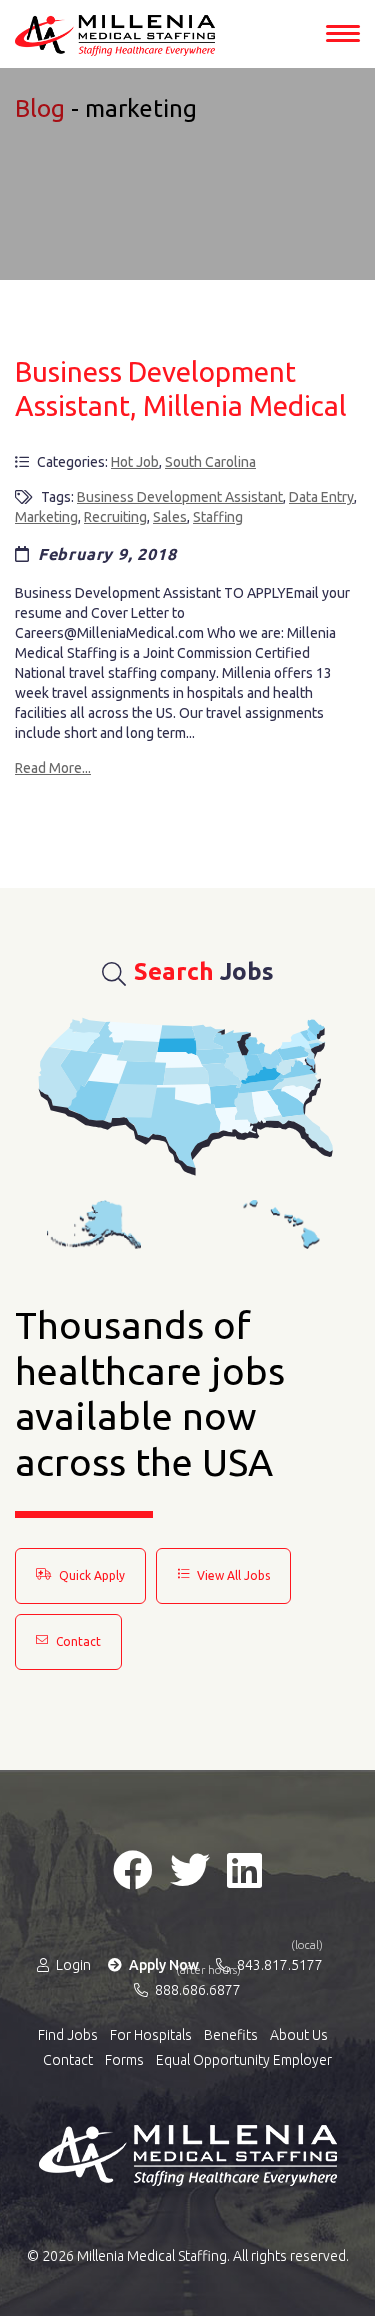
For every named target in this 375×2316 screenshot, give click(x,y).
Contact (77, 1641)
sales (170, 517)
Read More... (53, 768)
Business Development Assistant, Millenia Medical (181, 388)
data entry (321, 497)
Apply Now (162, 1965)
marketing (46, 517)
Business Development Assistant (180, 497)
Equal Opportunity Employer (244, 2060)
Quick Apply (90, 1575)
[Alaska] (94, 1224)
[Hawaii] (282, 1224)
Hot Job (135, 462)
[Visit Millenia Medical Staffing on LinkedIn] (244, 1870)
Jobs (204, 971)
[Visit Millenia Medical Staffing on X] (190, 1870)
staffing (218, 517)
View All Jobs (232, 1575)
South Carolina (210, 462)
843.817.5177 (278, 1964)
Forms (124, 2060)
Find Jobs (68, 2035)
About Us (299, 2035)
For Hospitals (151, 2035)
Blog (40, 108)
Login (72, 1965)
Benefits (231, 2035)
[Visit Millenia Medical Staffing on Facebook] (133, 1870)
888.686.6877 (196, 1989)
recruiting (115, 517)
